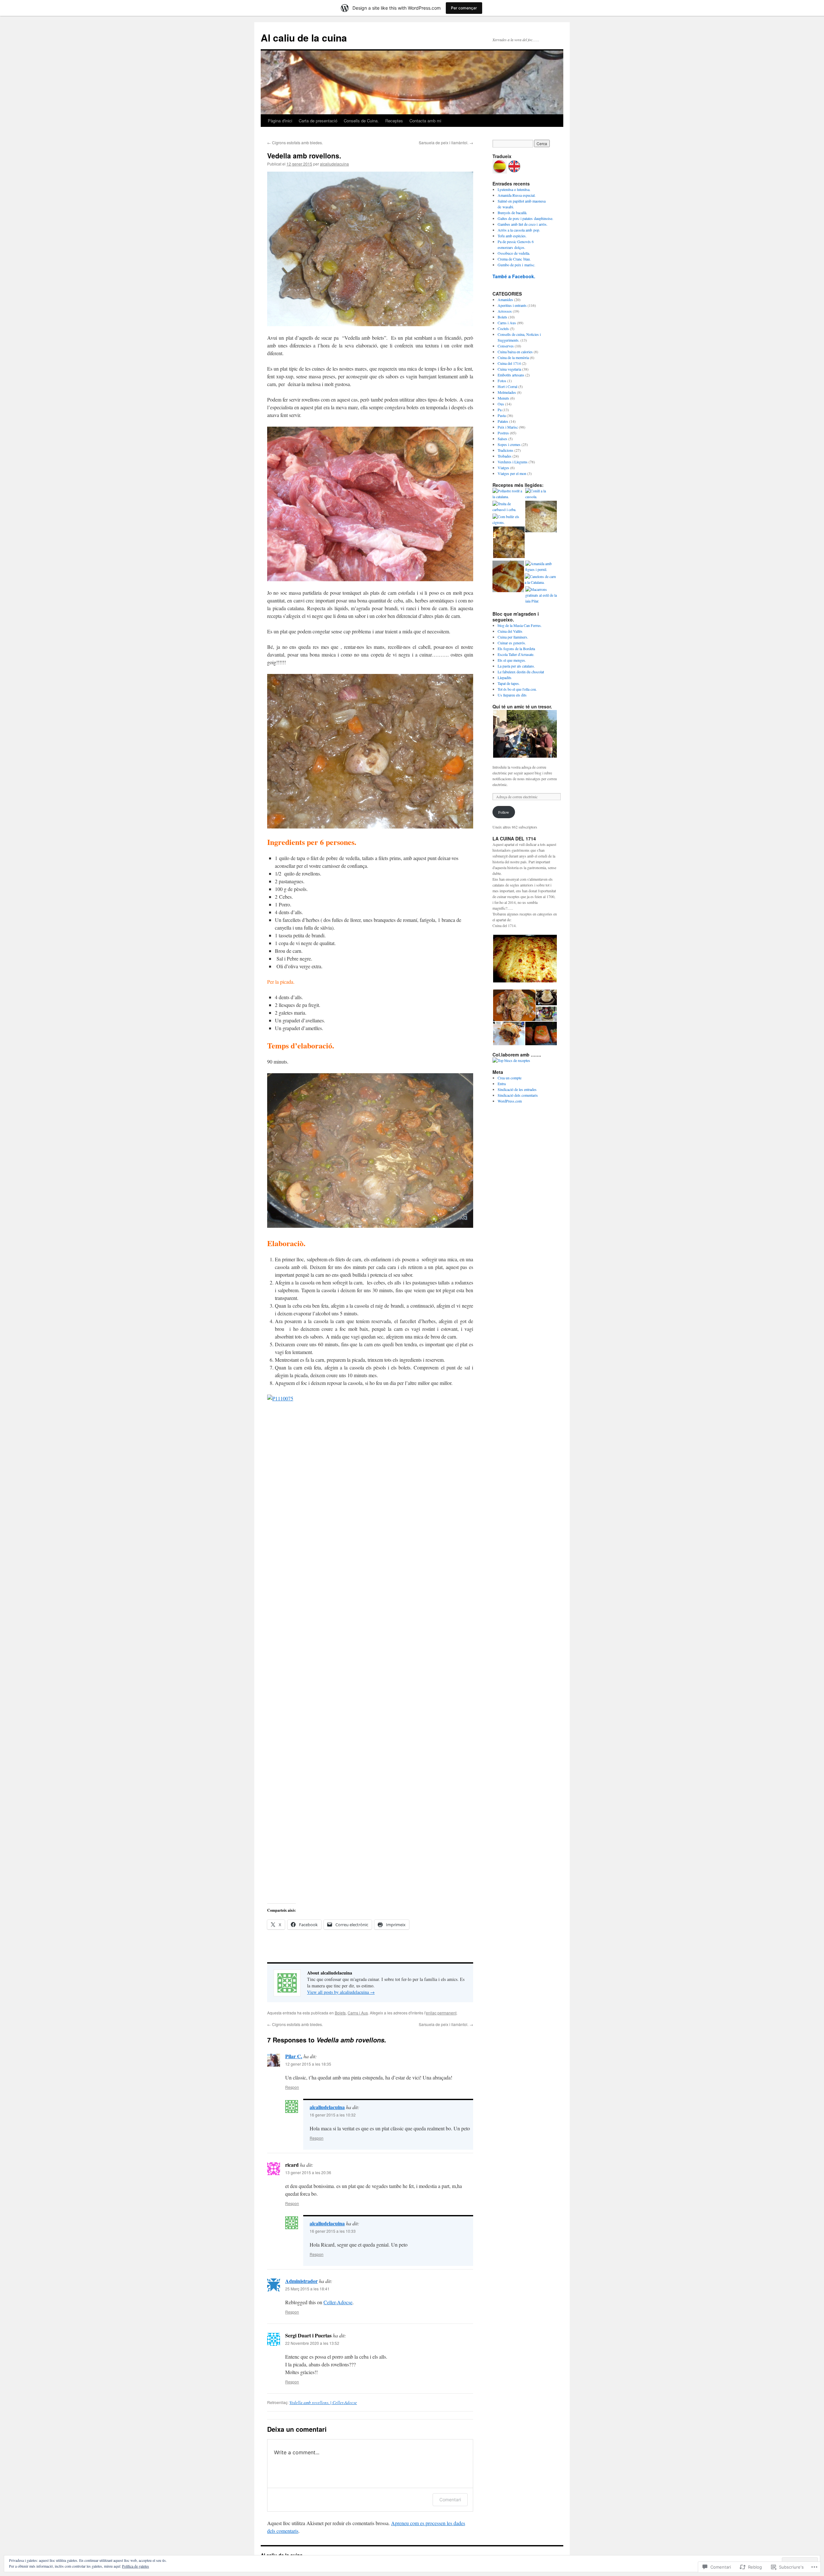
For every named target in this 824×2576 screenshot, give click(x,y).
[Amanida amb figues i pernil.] (541, 566)
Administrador (301, 2281)
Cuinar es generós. (512, 643)
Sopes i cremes (509, 444)
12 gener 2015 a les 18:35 (308, 2064)
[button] (370, 249)
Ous (501, 404)
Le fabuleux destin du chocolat (521, 672)
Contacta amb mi (425, 121)
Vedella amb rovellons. (304, 156)
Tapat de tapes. (509, 683)
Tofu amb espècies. (512, 236)
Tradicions (506, 450)
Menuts (503, 398)
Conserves (506, 346)
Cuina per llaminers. (513, 637)
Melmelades (507, 392)
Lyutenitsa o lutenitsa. (514, 189)
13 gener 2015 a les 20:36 (308, 2172)
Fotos (502, 381)
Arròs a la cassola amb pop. (519, 230)
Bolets (340, 2013)
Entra (502, 1084)
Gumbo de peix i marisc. (516, 265)
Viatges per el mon (512, 473)
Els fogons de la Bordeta (516, 649)
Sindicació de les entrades (517, 1089)
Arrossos (505, 311)
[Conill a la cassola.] (541, 494)
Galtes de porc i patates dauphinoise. (525, 218)
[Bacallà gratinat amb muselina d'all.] (508, 577)
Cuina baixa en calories (515, 352)
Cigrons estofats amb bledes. (295, 142)
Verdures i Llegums (513, 462)
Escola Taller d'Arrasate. (516, 654)
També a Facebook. (514, 276)
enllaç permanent (441, 2013)
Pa (500, 410)
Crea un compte (510, 1078)
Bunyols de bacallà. (512, 213)
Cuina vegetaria (509, 369)
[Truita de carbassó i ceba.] (508, 507)
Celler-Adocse (338, 2302)
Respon (292, 2087)
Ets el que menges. (512, 660)
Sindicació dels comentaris (518, 1095)
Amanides (505, 299)
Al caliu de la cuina (304, 38)
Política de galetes (136, 2566)
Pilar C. (294, 2056)
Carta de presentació (318, 121)
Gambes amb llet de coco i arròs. (523, 224)
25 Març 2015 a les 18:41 (307, 2289)
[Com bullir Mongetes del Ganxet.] (541, 517)
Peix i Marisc (508, 427)
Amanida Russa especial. (517, 195)
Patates (503, 421)
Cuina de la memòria (513, 357)
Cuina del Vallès (510, 631)
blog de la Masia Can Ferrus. (520, 625)
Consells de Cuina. (361, 121)
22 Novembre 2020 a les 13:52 (312, 2343)
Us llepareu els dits (512, 695)
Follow (504, 812)
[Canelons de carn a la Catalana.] (540, 579)
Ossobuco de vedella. (514, 253)
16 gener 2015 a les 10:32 (333, 2115)
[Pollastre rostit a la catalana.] (508, 494)
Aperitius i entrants (512, 305)
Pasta (502, 415)
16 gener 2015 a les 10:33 (333, 2231)
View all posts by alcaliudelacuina (341, 1992)
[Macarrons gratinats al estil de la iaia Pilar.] (541, 595)
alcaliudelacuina (334, 164)
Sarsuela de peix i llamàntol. (446, 142)
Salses (502, 439)
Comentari (450, 2500)
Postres (503, 433)
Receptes (394, 121)
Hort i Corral (507, 386)
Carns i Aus (358, 2013)
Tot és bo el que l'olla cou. (517, 689)
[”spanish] (500, 172)
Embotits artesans (511, 375)
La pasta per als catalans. (516, 666)
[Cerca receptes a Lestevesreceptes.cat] (511, 1060)
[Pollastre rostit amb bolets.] (509, 543)
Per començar (464, 8)
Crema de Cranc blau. (514, 259)
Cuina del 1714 (509, 363)
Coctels (503, 328)
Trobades (505, 456)
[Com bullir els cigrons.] (508, 519)
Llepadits (505, 677)
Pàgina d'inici (280, 121)
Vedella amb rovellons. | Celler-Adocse (323, 2402)
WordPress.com (510, 1101)
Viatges (503, 468)
